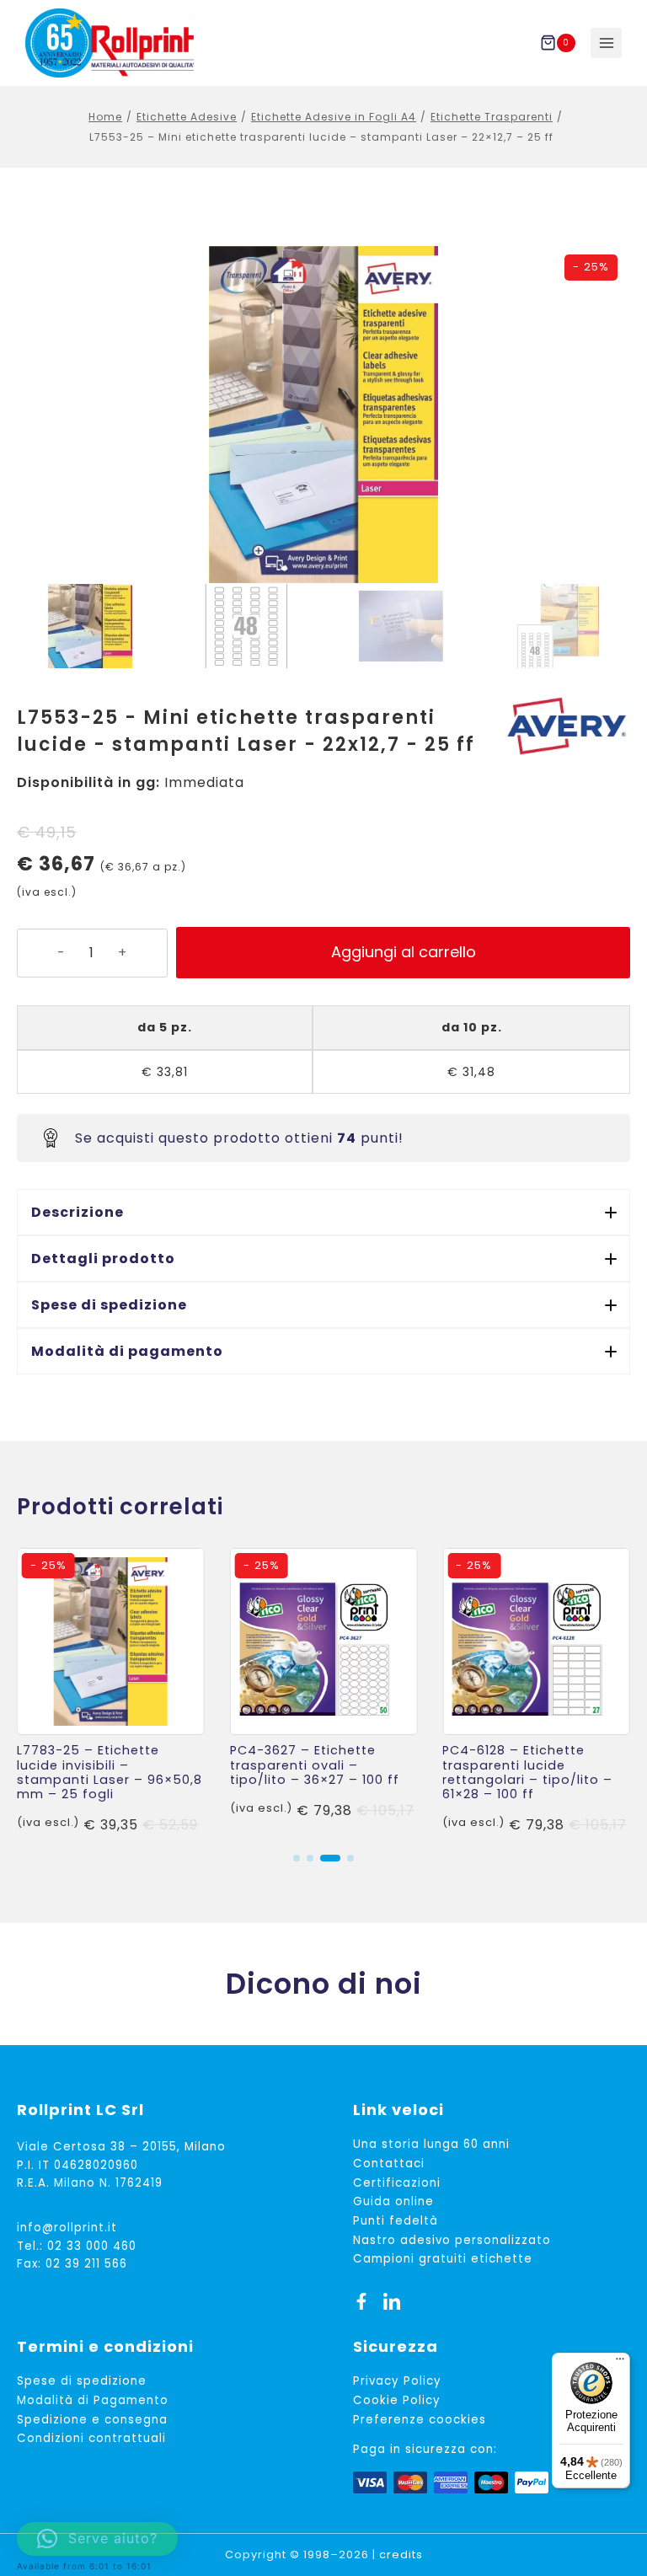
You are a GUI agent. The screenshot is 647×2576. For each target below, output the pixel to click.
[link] (111, 1692)
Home (105, 117)
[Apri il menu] (606, 43)
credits (401, 2555)
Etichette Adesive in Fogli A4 (334, 117)
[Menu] (620, 2363)
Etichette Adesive (187, 117)
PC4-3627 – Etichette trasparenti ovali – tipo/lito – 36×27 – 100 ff (315, 1765)
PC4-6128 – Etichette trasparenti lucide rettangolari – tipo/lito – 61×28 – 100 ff (527, 1772)
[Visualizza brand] (567, 726)
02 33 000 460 (92, 2246)
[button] (323, 1212)
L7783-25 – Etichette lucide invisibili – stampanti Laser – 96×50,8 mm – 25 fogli (110, 1772)
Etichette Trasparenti (492, 117)
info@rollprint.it (67, 2228)
